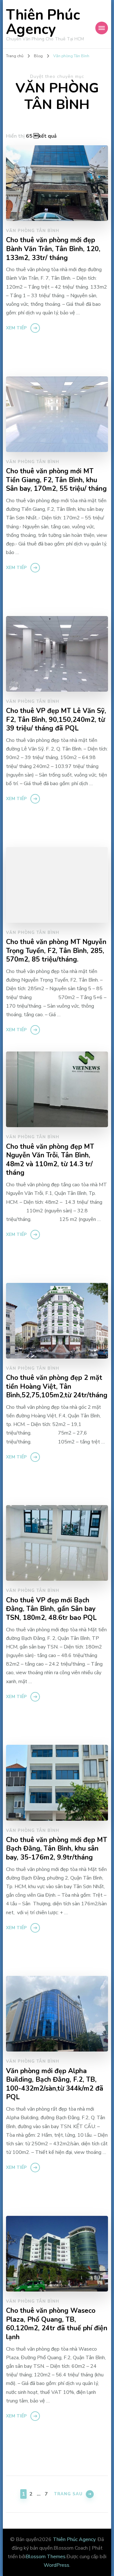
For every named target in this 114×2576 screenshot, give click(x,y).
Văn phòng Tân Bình (33, 231)
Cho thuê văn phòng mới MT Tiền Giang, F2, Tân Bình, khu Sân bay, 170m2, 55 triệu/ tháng (56, 480)
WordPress (57, 2565)
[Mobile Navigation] (102, 28)
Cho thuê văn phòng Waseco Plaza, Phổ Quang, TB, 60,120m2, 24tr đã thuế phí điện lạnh (57, 2324)
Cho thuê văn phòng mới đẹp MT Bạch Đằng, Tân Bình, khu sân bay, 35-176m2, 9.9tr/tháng (57, 1849)
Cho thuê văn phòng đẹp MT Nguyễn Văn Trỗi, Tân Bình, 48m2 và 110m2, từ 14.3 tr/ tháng (50, 1160)
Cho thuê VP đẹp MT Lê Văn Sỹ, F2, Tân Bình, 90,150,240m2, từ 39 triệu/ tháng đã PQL (56, 720)
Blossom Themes (46, 2557)
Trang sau (68, 2494)
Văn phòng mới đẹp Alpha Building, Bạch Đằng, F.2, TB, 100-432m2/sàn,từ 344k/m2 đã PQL (55, 2084)
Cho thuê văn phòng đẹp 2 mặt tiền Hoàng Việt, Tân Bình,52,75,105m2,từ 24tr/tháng (57, 1387)
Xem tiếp (16, 328)
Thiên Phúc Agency (43, 22)
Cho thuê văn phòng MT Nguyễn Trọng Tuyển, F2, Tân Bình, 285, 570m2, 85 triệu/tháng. (56, 951)
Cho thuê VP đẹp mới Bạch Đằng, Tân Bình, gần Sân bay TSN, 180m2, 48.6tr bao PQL (51, 1609)
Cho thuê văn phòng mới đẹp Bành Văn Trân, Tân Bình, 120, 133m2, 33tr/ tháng (53, 249)
